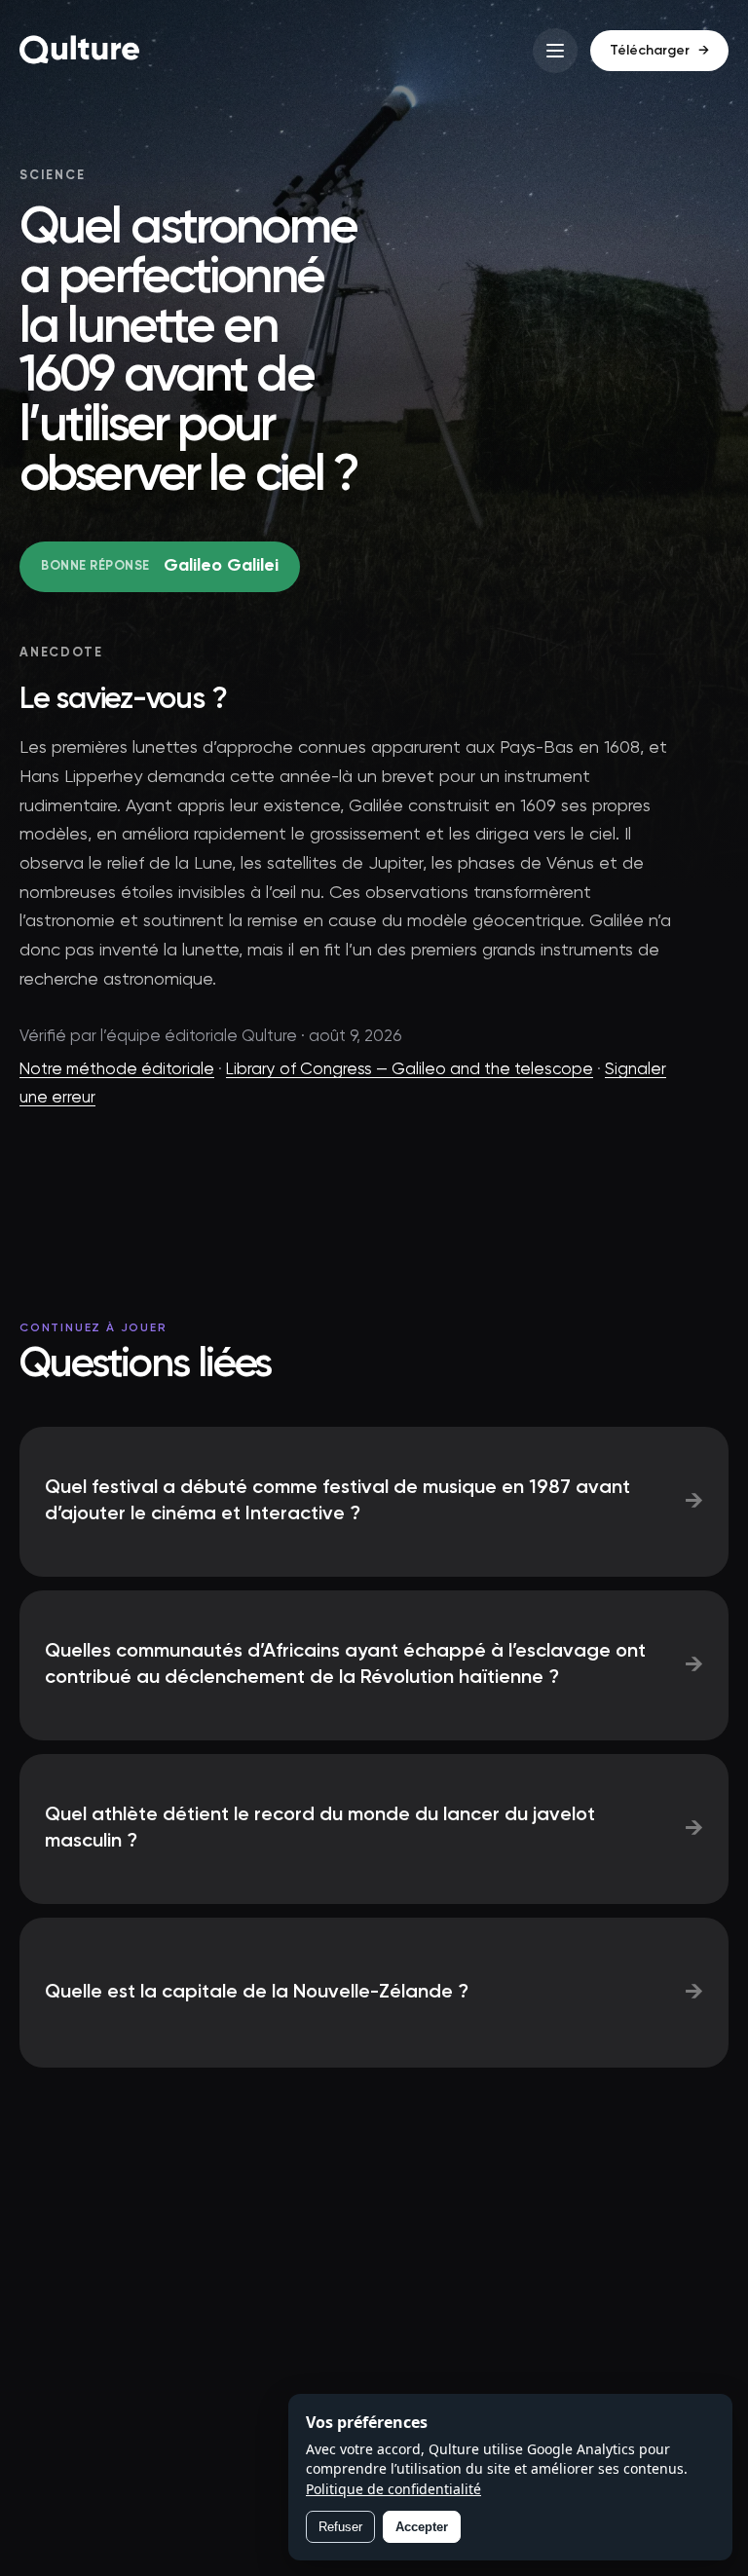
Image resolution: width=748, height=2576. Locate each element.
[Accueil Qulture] (80, 51)
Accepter (422, 2527)
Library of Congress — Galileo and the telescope (410, 1070)
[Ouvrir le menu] (555, 51)
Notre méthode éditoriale (117, 1070)
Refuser (340, 2527)
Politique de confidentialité (393, 2489)
